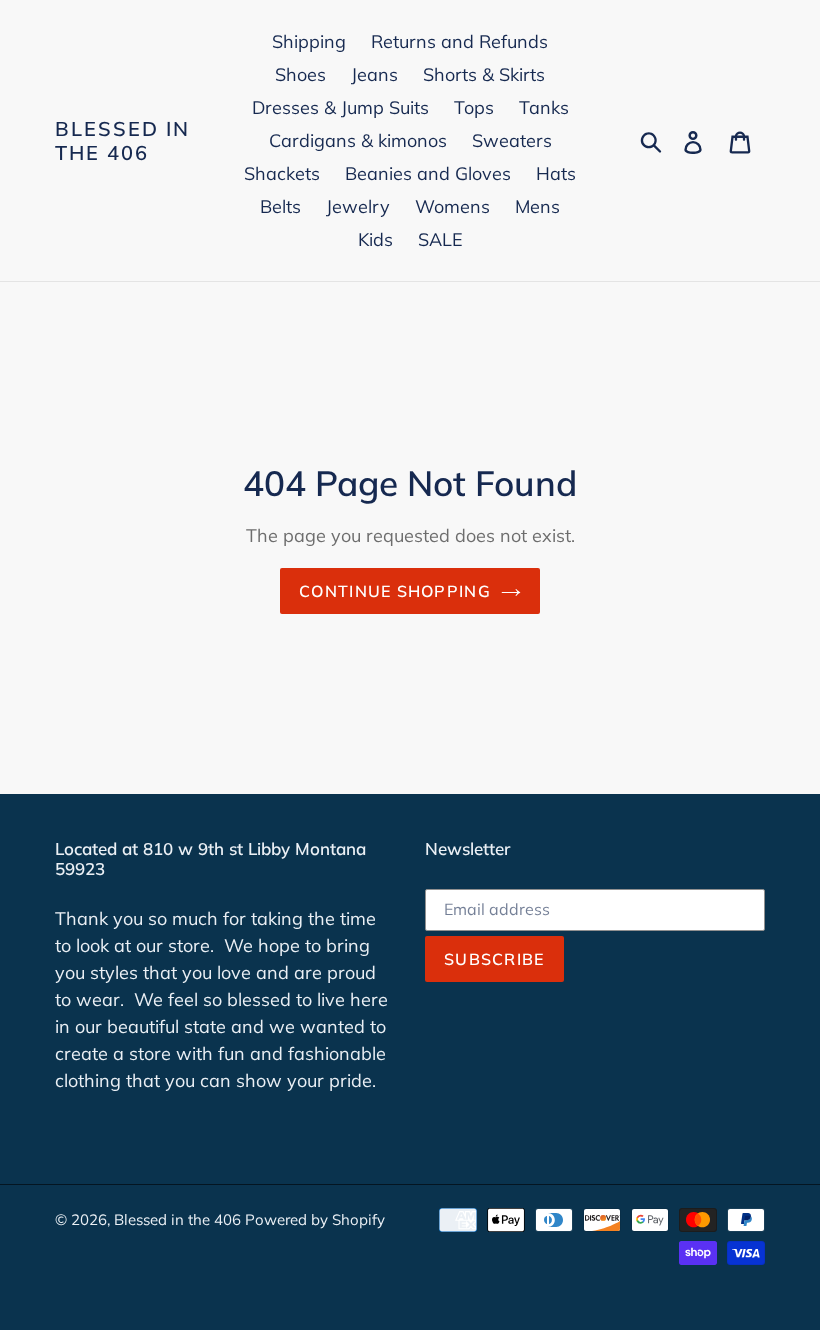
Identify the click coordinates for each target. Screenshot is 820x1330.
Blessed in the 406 (122, 141)
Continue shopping (395, 591)
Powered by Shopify (315, 1219)
